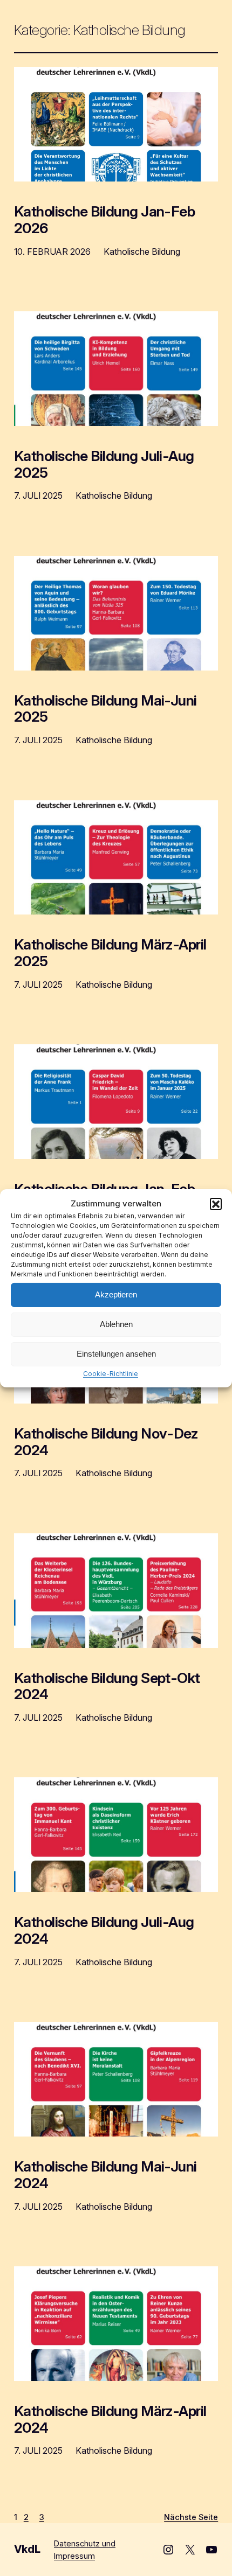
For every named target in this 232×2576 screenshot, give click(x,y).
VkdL (27, 2549)
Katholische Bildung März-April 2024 (110, 2419)
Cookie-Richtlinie (111, 1373)
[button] (216, 1203)
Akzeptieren (116, 1294)
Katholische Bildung (142, 252)
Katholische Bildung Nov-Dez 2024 (106, 1442)
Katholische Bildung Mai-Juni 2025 (105, 709)
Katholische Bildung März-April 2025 (110, 953)
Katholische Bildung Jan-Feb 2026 (105, 220)
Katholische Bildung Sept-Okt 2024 (107, 1686)
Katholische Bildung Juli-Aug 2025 (104, 464)
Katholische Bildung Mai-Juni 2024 (105, 2175)
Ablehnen (116, 1324)
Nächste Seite (191, 2517)
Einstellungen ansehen (116, 1354)
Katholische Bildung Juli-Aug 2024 (104, 1930)
